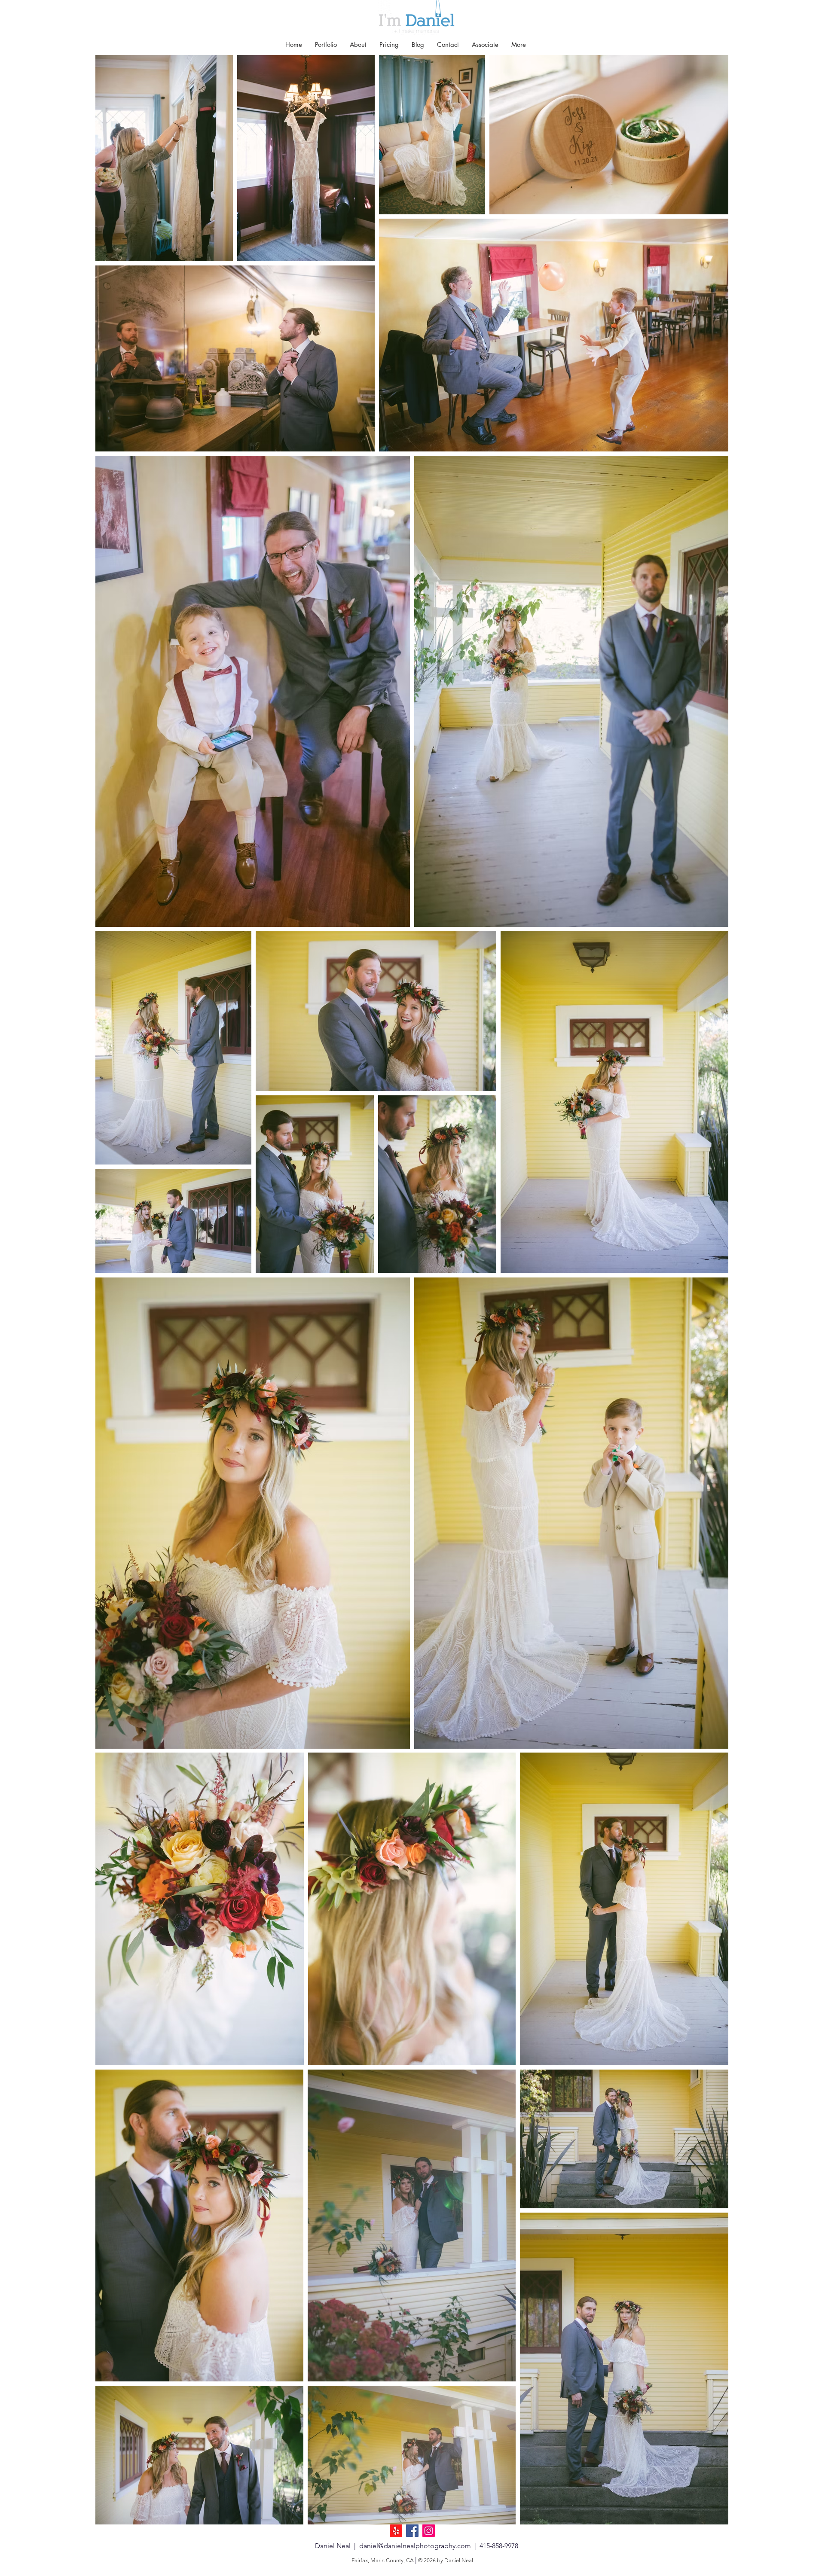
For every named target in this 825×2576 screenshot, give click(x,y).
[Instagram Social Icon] (429, 2531)
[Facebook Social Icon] (412, 2531)
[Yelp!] (396, 2531)
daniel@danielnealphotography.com (415, 2546)
